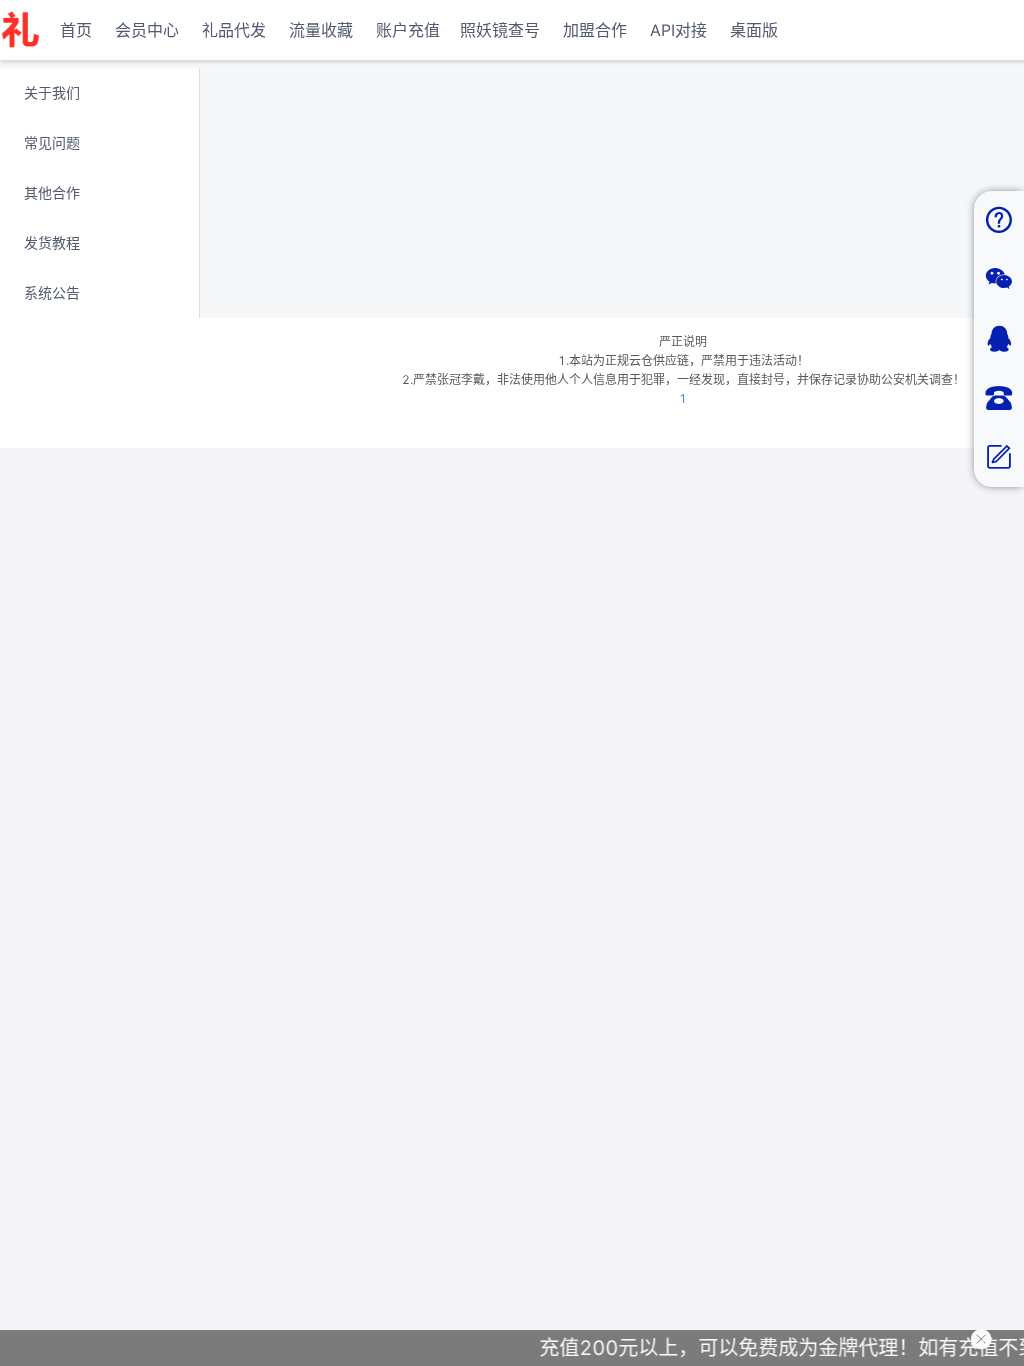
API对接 (678, 30)
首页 (76, 30)
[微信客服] (999, 279)
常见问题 (52, 142)
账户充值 (408, 30)
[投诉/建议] (999, 457)
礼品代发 (234, 30)
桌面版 (754, 30)
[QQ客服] (999, 339)
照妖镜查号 (500, 30)
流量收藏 (321, 30)
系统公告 (52, 292)
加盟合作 (595, 30)
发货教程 (52, 242)
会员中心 (147, 30)
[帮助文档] (999, 220)
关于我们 (52, 92)
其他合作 (52, 192)
